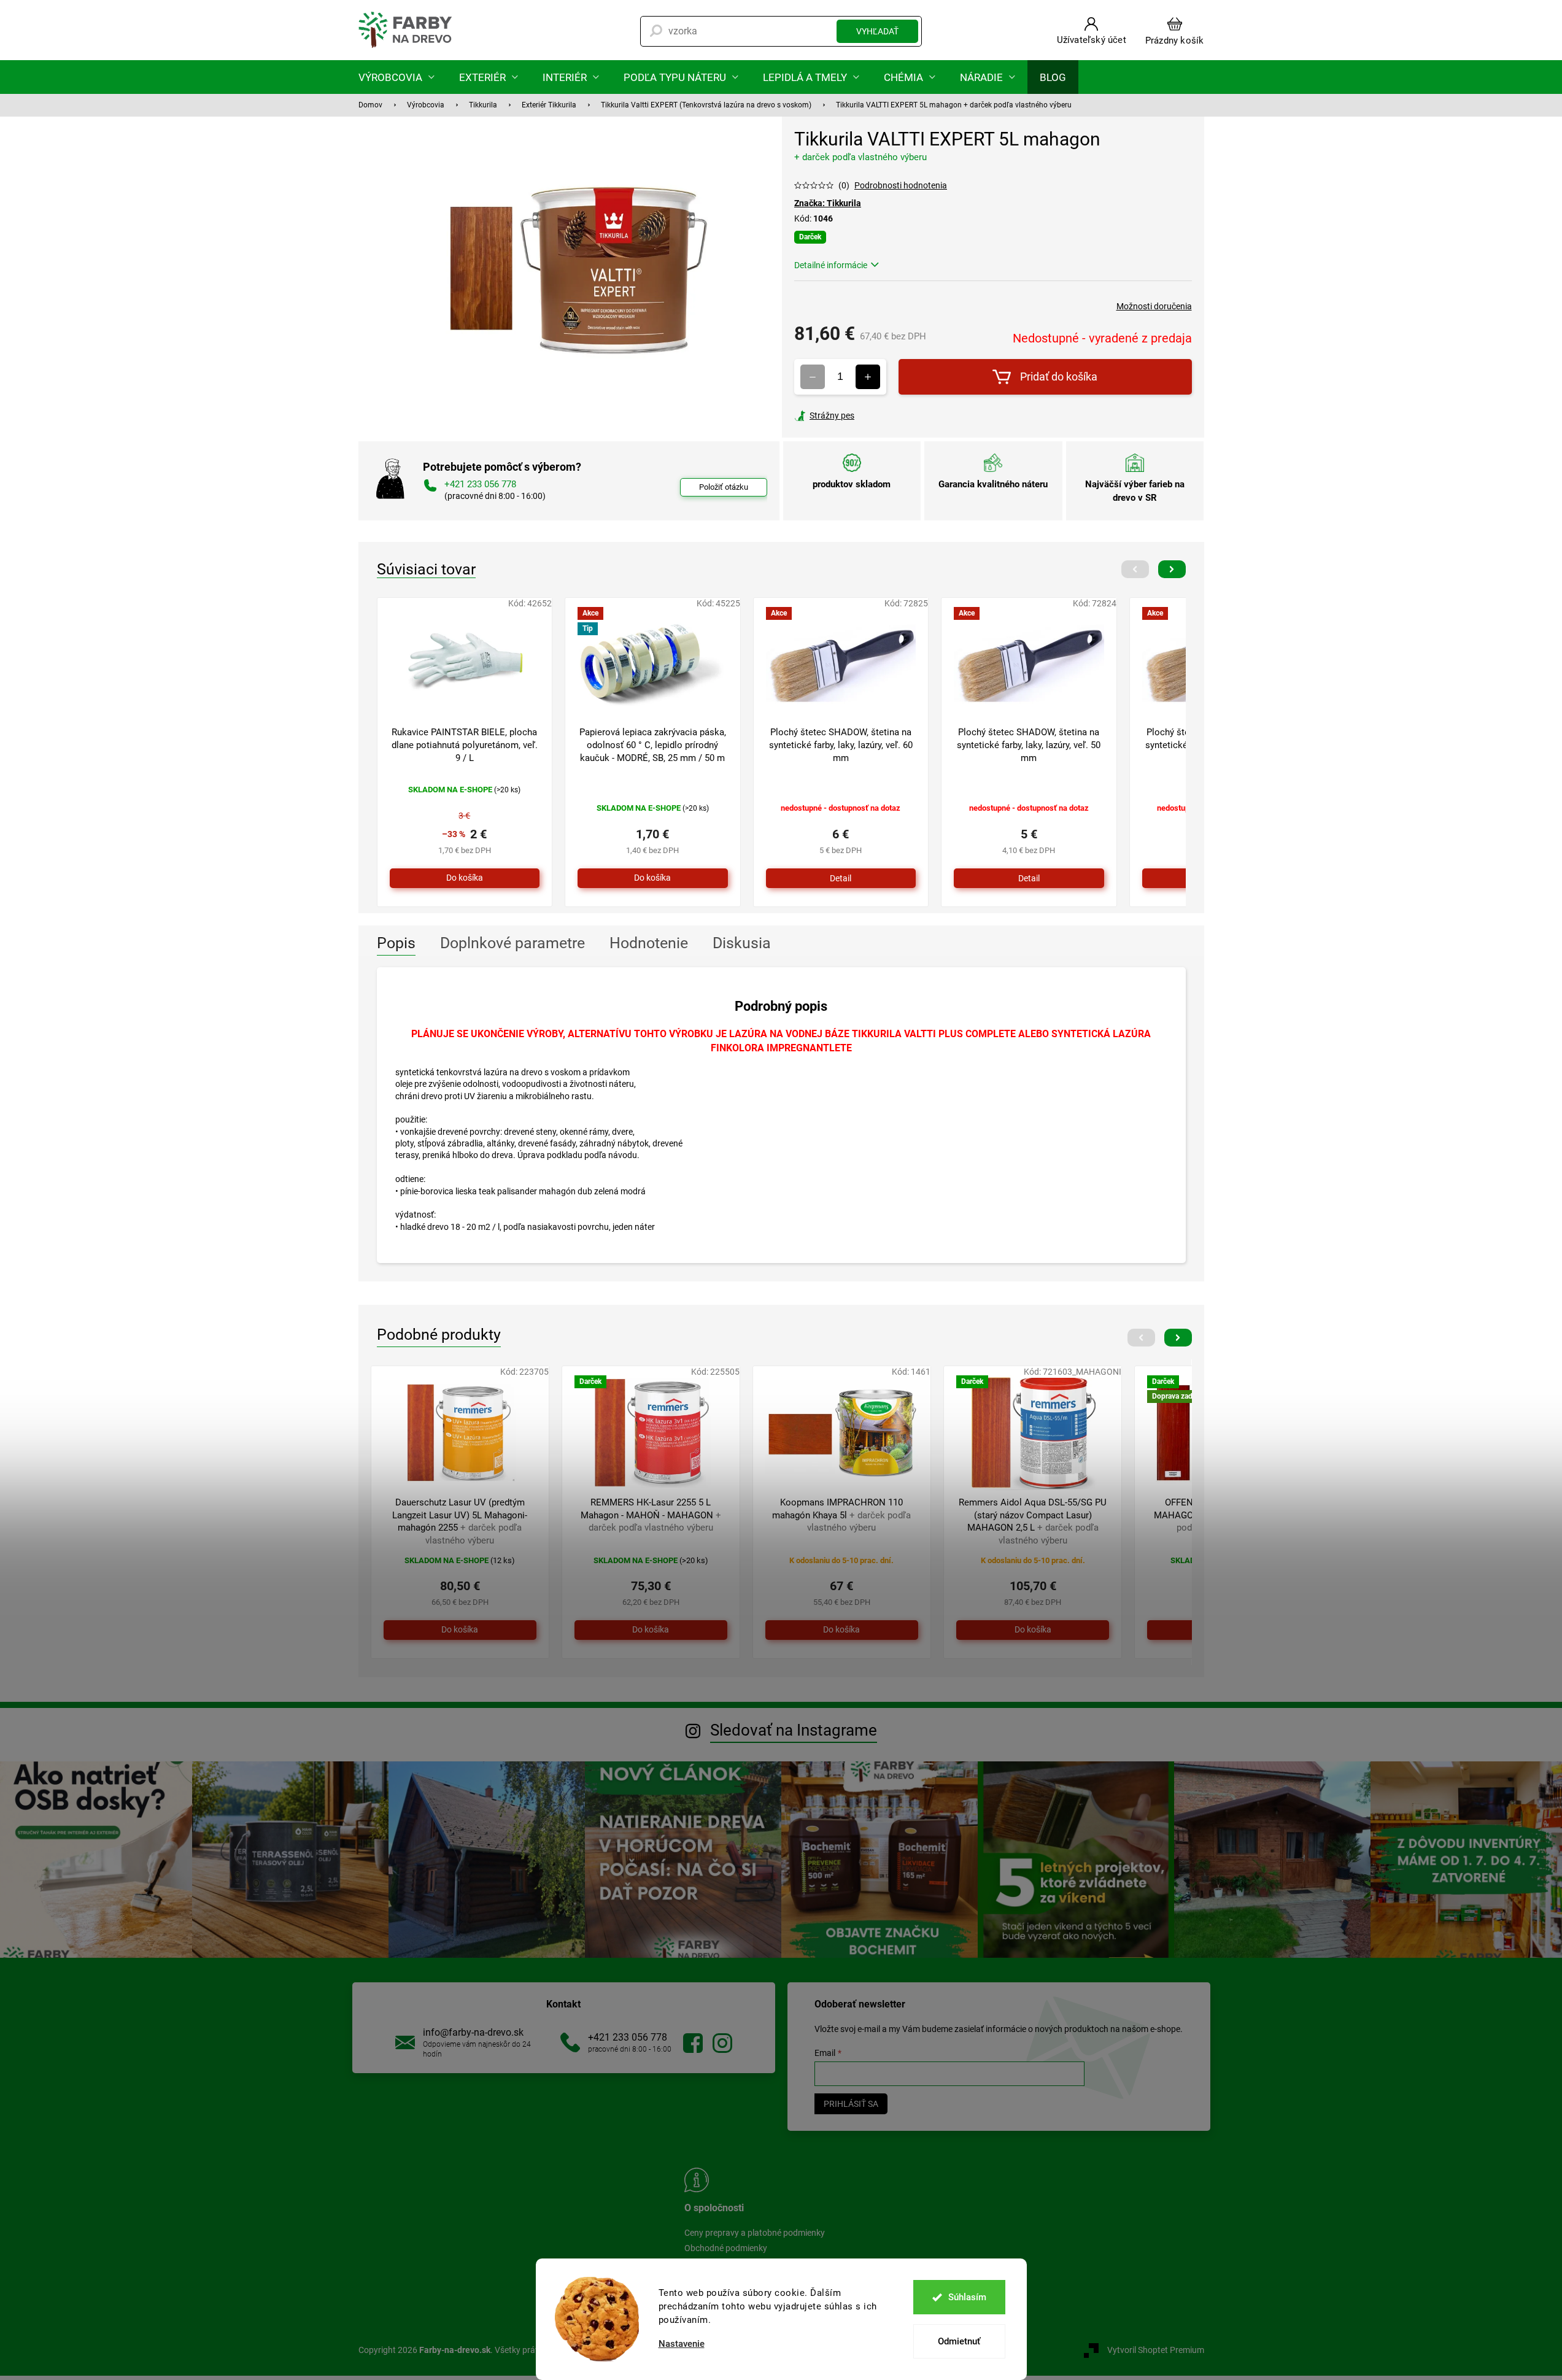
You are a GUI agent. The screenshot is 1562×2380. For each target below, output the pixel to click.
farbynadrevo (722, 2043)
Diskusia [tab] (742, 943)
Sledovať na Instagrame (794, 1730)
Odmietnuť (959, 2341)
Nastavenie (682, 2344)
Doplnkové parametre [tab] (512, 943)
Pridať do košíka (1059, 377)
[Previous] (1135, 569)
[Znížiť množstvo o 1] (813, 377)
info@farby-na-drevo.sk (473, 2032)
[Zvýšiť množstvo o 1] (868, 377)
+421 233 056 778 (628, 2037)
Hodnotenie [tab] (649, 943)
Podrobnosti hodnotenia (901, 185)
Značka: (828, 203)
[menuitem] (396, 77)
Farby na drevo (693, 2043)
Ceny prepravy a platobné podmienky (755, 2233)
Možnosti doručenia (1154, 306)
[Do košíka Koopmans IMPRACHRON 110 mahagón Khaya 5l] (842, 1630)
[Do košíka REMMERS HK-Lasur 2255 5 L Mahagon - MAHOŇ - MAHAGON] (651, 1630)
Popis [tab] (396, 943)
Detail (841, 878)
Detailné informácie (831, 265)
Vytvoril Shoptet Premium (1156, 2350)
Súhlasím (967, 2297)
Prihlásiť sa (851, 2104)
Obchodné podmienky (726, 2248)
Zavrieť (878, 415)
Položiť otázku (724, 487)
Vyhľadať (877, 31)
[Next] (1172, 569)
